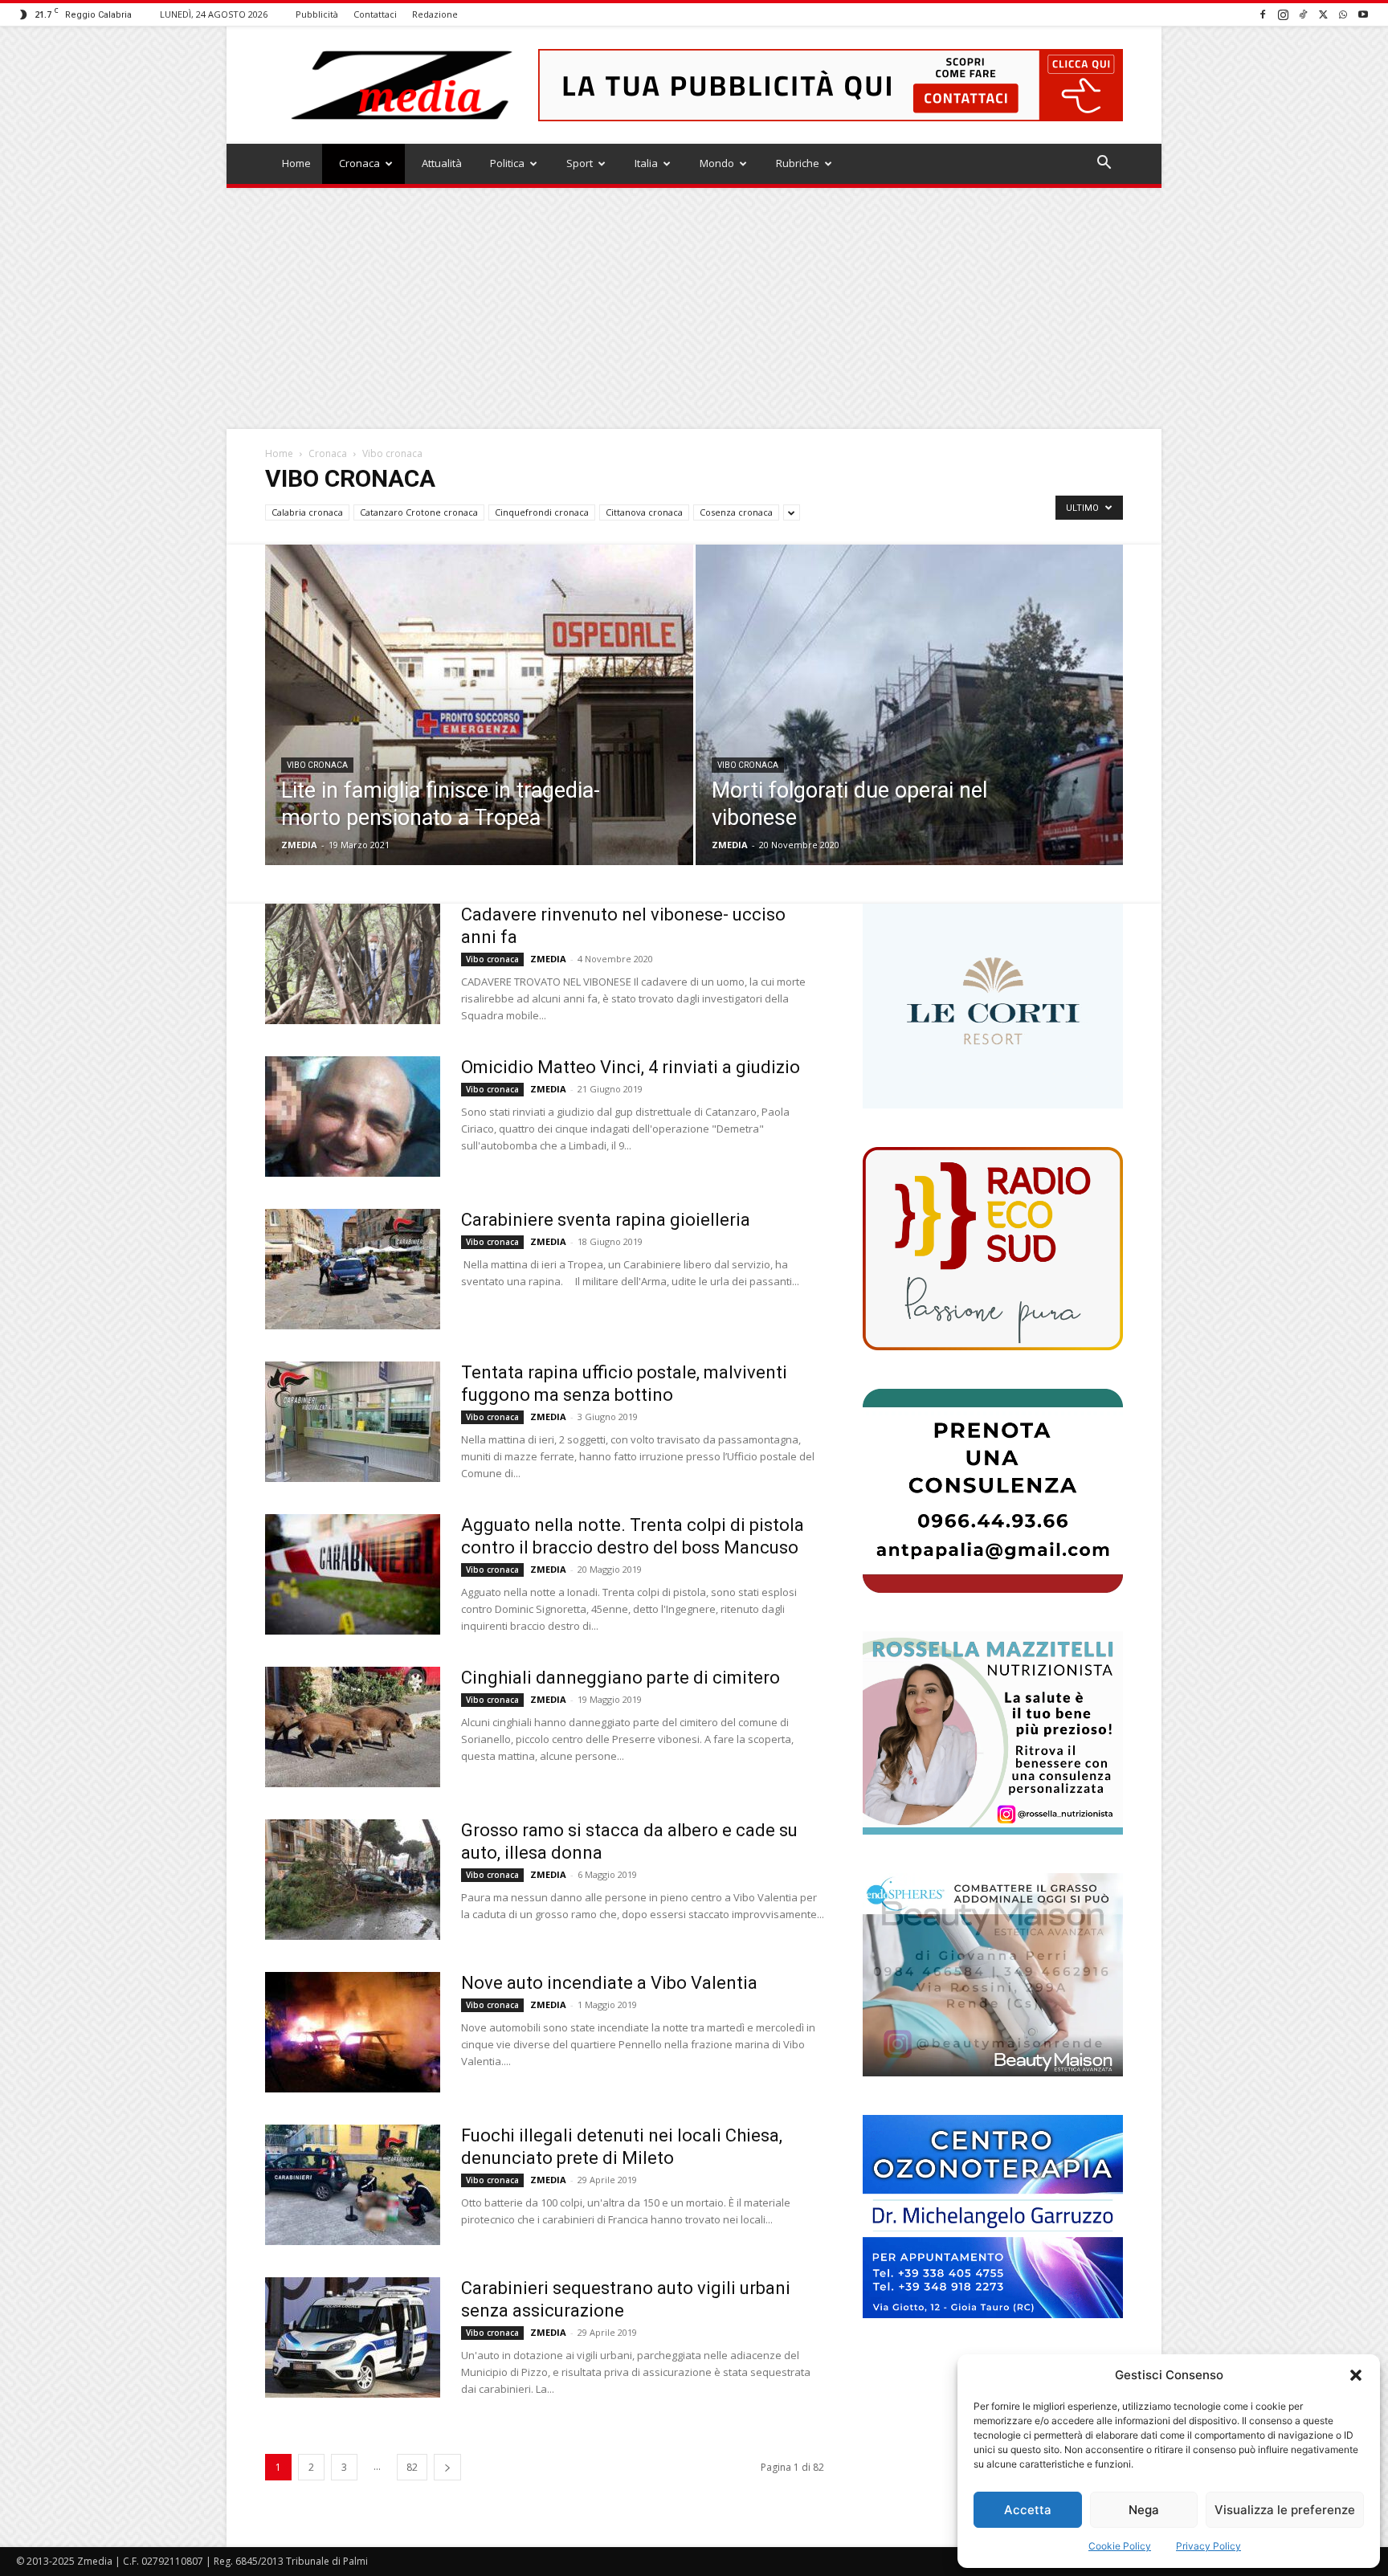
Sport (580, 163)
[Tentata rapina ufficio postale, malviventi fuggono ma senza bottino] (353, 1422)
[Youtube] (1363, 14)
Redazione (435, 14)
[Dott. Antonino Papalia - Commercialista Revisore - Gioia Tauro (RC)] (993, 1490)
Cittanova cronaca (644, 512)
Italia (646, 163)
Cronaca (359, 163)
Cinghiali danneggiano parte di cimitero (621, 1678)
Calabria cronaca (307, 512)
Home (296, 163)
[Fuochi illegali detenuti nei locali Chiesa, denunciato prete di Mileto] (353, 2185)
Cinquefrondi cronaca (542, 512)
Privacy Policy (1208, 2546)
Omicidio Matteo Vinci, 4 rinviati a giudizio (631, 1067)
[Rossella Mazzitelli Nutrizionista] (993, 1733)
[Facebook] (1263, 14)
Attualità (442, 163)
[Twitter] (1323, 14)
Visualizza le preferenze (1285, 2510)
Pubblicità (317, 14)
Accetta (1028, 2510)
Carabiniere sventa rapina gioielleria (606, 1220)
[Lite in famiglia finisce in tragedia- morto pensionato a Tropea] (479, 730)
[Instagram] (1283, 14)
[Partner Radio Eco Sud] (993, 1249)
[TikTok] (1303, 14)
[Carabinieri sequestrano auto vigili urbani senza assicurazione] (353, 2337)
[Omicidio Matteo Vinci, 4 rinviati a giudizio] (353, 1117)
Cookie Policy (1120, 2546)
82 (412, 2467)
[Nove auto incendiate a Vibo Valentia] (353, 2032)
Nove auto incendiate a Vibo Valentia (609, 1983)
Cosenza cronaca (736, 512)
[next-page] (447, 2467)
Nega (1144, 2510)
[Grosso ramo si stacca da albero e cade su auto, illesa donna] (353, 1880)
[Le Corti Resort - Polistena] (993, 1006)
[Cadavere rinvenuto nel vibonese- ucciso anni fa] (353, 964)
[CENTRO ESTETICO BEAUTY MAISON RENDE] (993, 1975)
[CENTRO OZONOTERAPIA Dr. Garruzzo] (993, 2217)
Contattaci (375, 14)
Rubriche (798, 163)
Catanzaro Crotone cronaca (419, 512)
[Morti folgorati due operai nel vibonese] (910, 730)
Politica (507, 163)
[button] (1356, 2375)
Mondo (717, 163)
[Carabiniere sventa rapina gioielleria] (353, 1269)
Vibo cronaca (317, 765)
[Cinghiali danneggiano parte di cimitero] (353, 1727)
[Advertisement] (694, 308)
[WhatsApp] (1343, 14)
